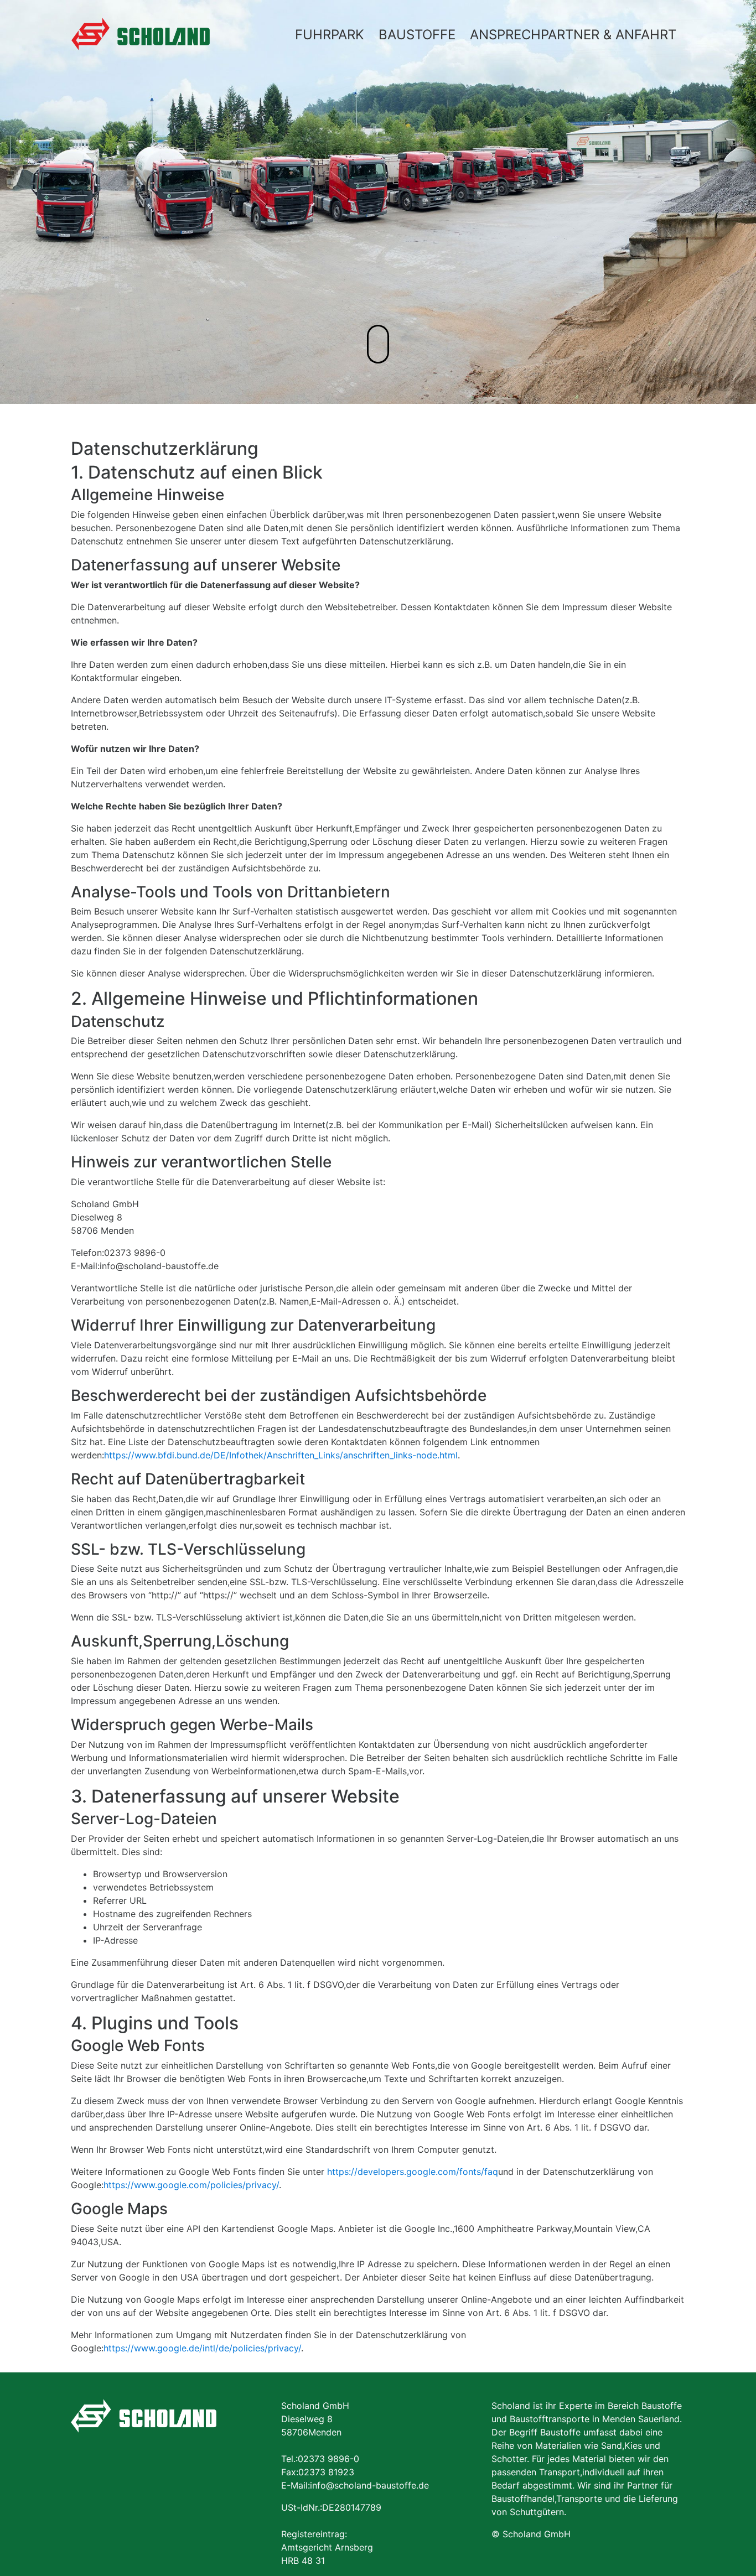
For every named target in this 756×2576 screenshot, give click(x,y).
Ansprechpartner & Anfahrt (573, 35)
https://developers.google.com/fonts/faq (413, 2172)
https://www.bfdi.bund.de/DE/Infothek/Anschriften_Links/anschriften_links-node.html (281, 1455)
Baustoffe (417, 35)
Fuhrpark (330, 35)
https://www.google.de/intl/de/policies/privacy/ (202, 2348)
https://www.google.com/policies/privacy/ (191, 2185)
